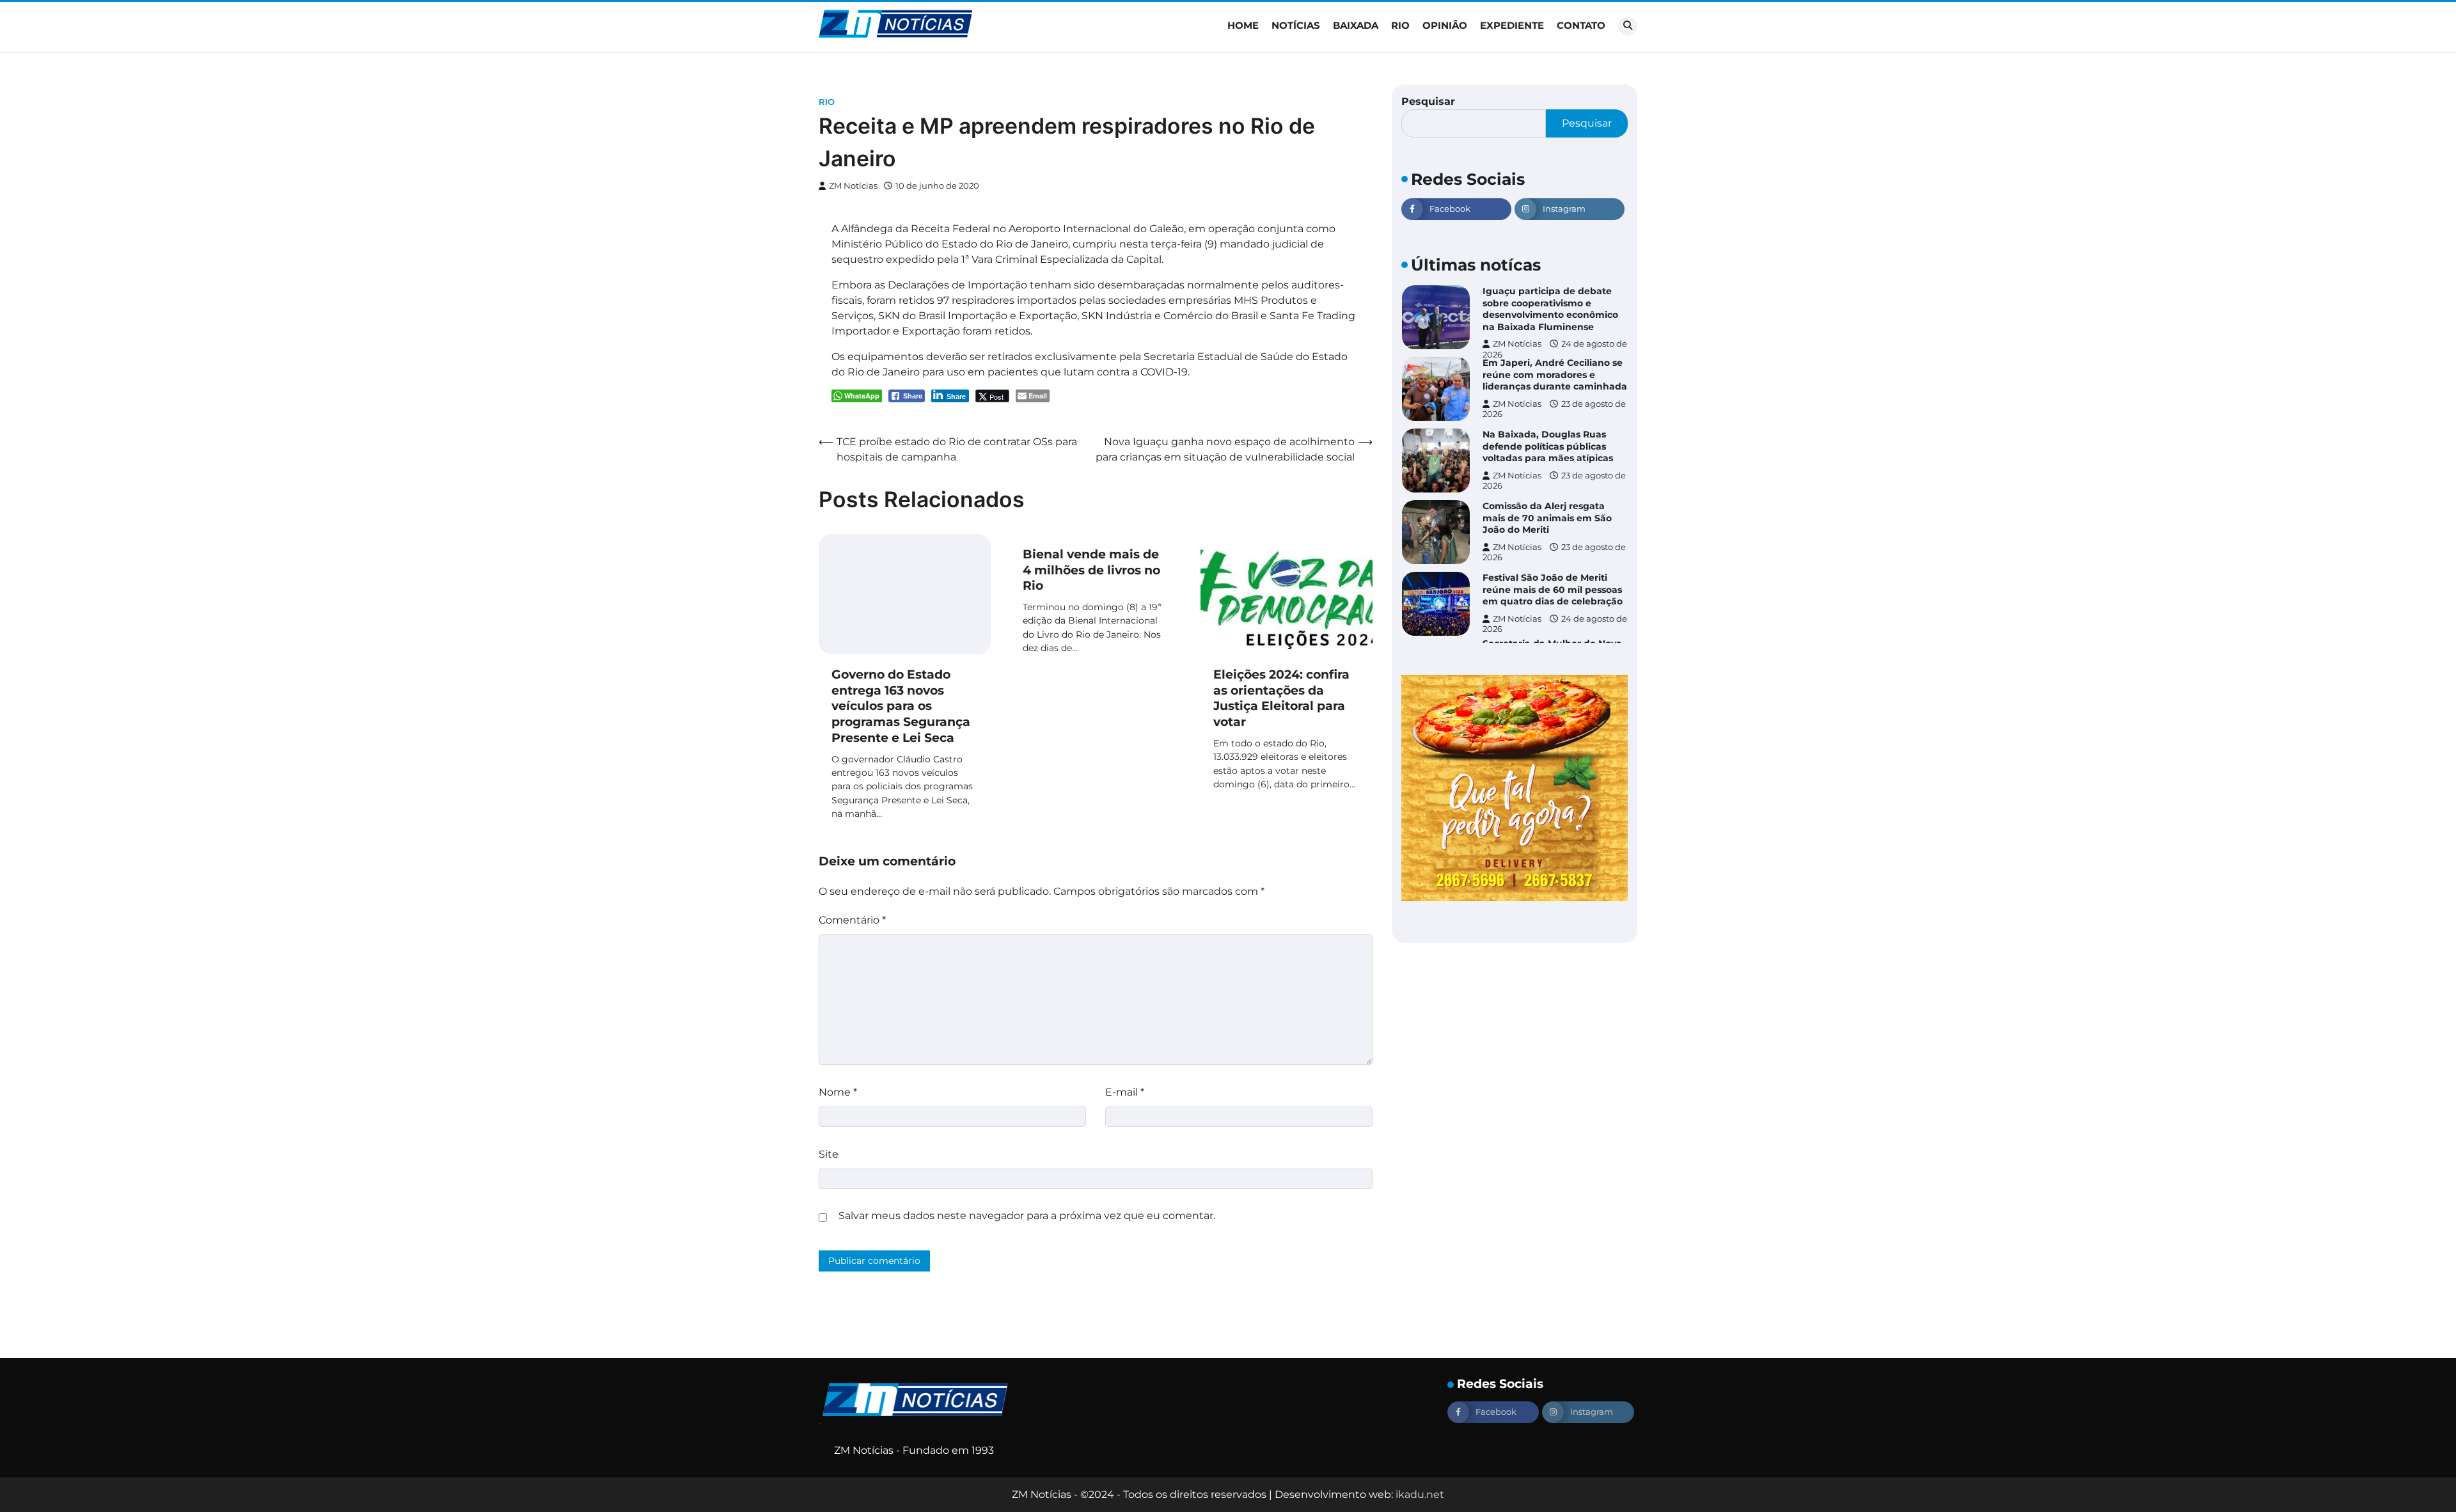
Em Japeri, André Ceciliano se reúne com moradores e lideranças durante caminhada (1555, 374)
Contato (1581, 25)
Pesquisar (1428, 101)
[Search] (1628, 26)
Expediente (1512, 25)
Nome (838, 1092)
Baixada (1356, 25)
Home (1243, 25)
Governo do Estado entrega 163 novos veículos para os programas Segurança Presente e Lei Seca (901, 706)
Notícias (1296, 25)
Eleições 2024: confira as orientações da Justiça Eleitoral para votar (1281, 698)
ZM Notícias (853, 186)
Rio (1400, 25)
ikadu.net (1420, 1494)
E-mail (1125, 1092)
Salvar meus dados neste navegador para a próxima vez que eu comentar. (1027, 1216)
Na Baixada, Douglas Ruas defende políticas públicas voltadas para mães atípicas (1548, 446)
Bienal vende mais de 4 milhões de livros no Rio (1091, 570)
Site (829, 1154)
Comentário (852, 920)
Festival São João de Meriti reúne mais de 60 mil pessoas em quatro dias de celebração (1553, 589)
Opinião (1445, 25)
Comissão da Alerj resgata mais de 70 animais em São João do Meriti (1547, 518)
